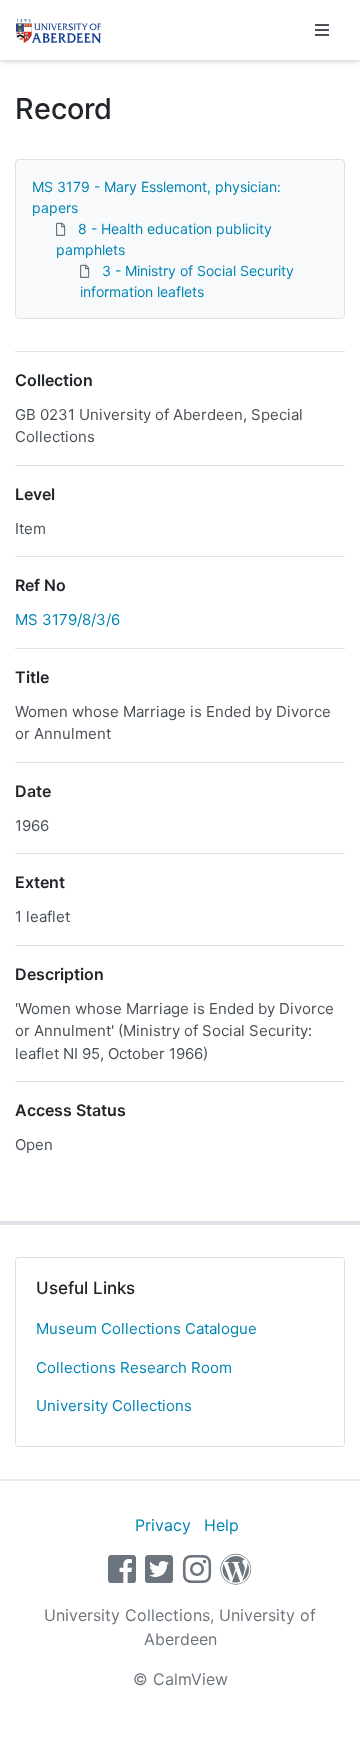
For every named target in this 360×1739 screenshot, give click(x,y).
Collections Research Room (134, 1367)
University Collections (114, 1405)
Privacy (163, 1525)
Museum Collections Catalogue (146, 1328)
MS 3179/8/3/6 (67, 619)
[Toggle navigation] (322, 30)
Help (221, 1525)
